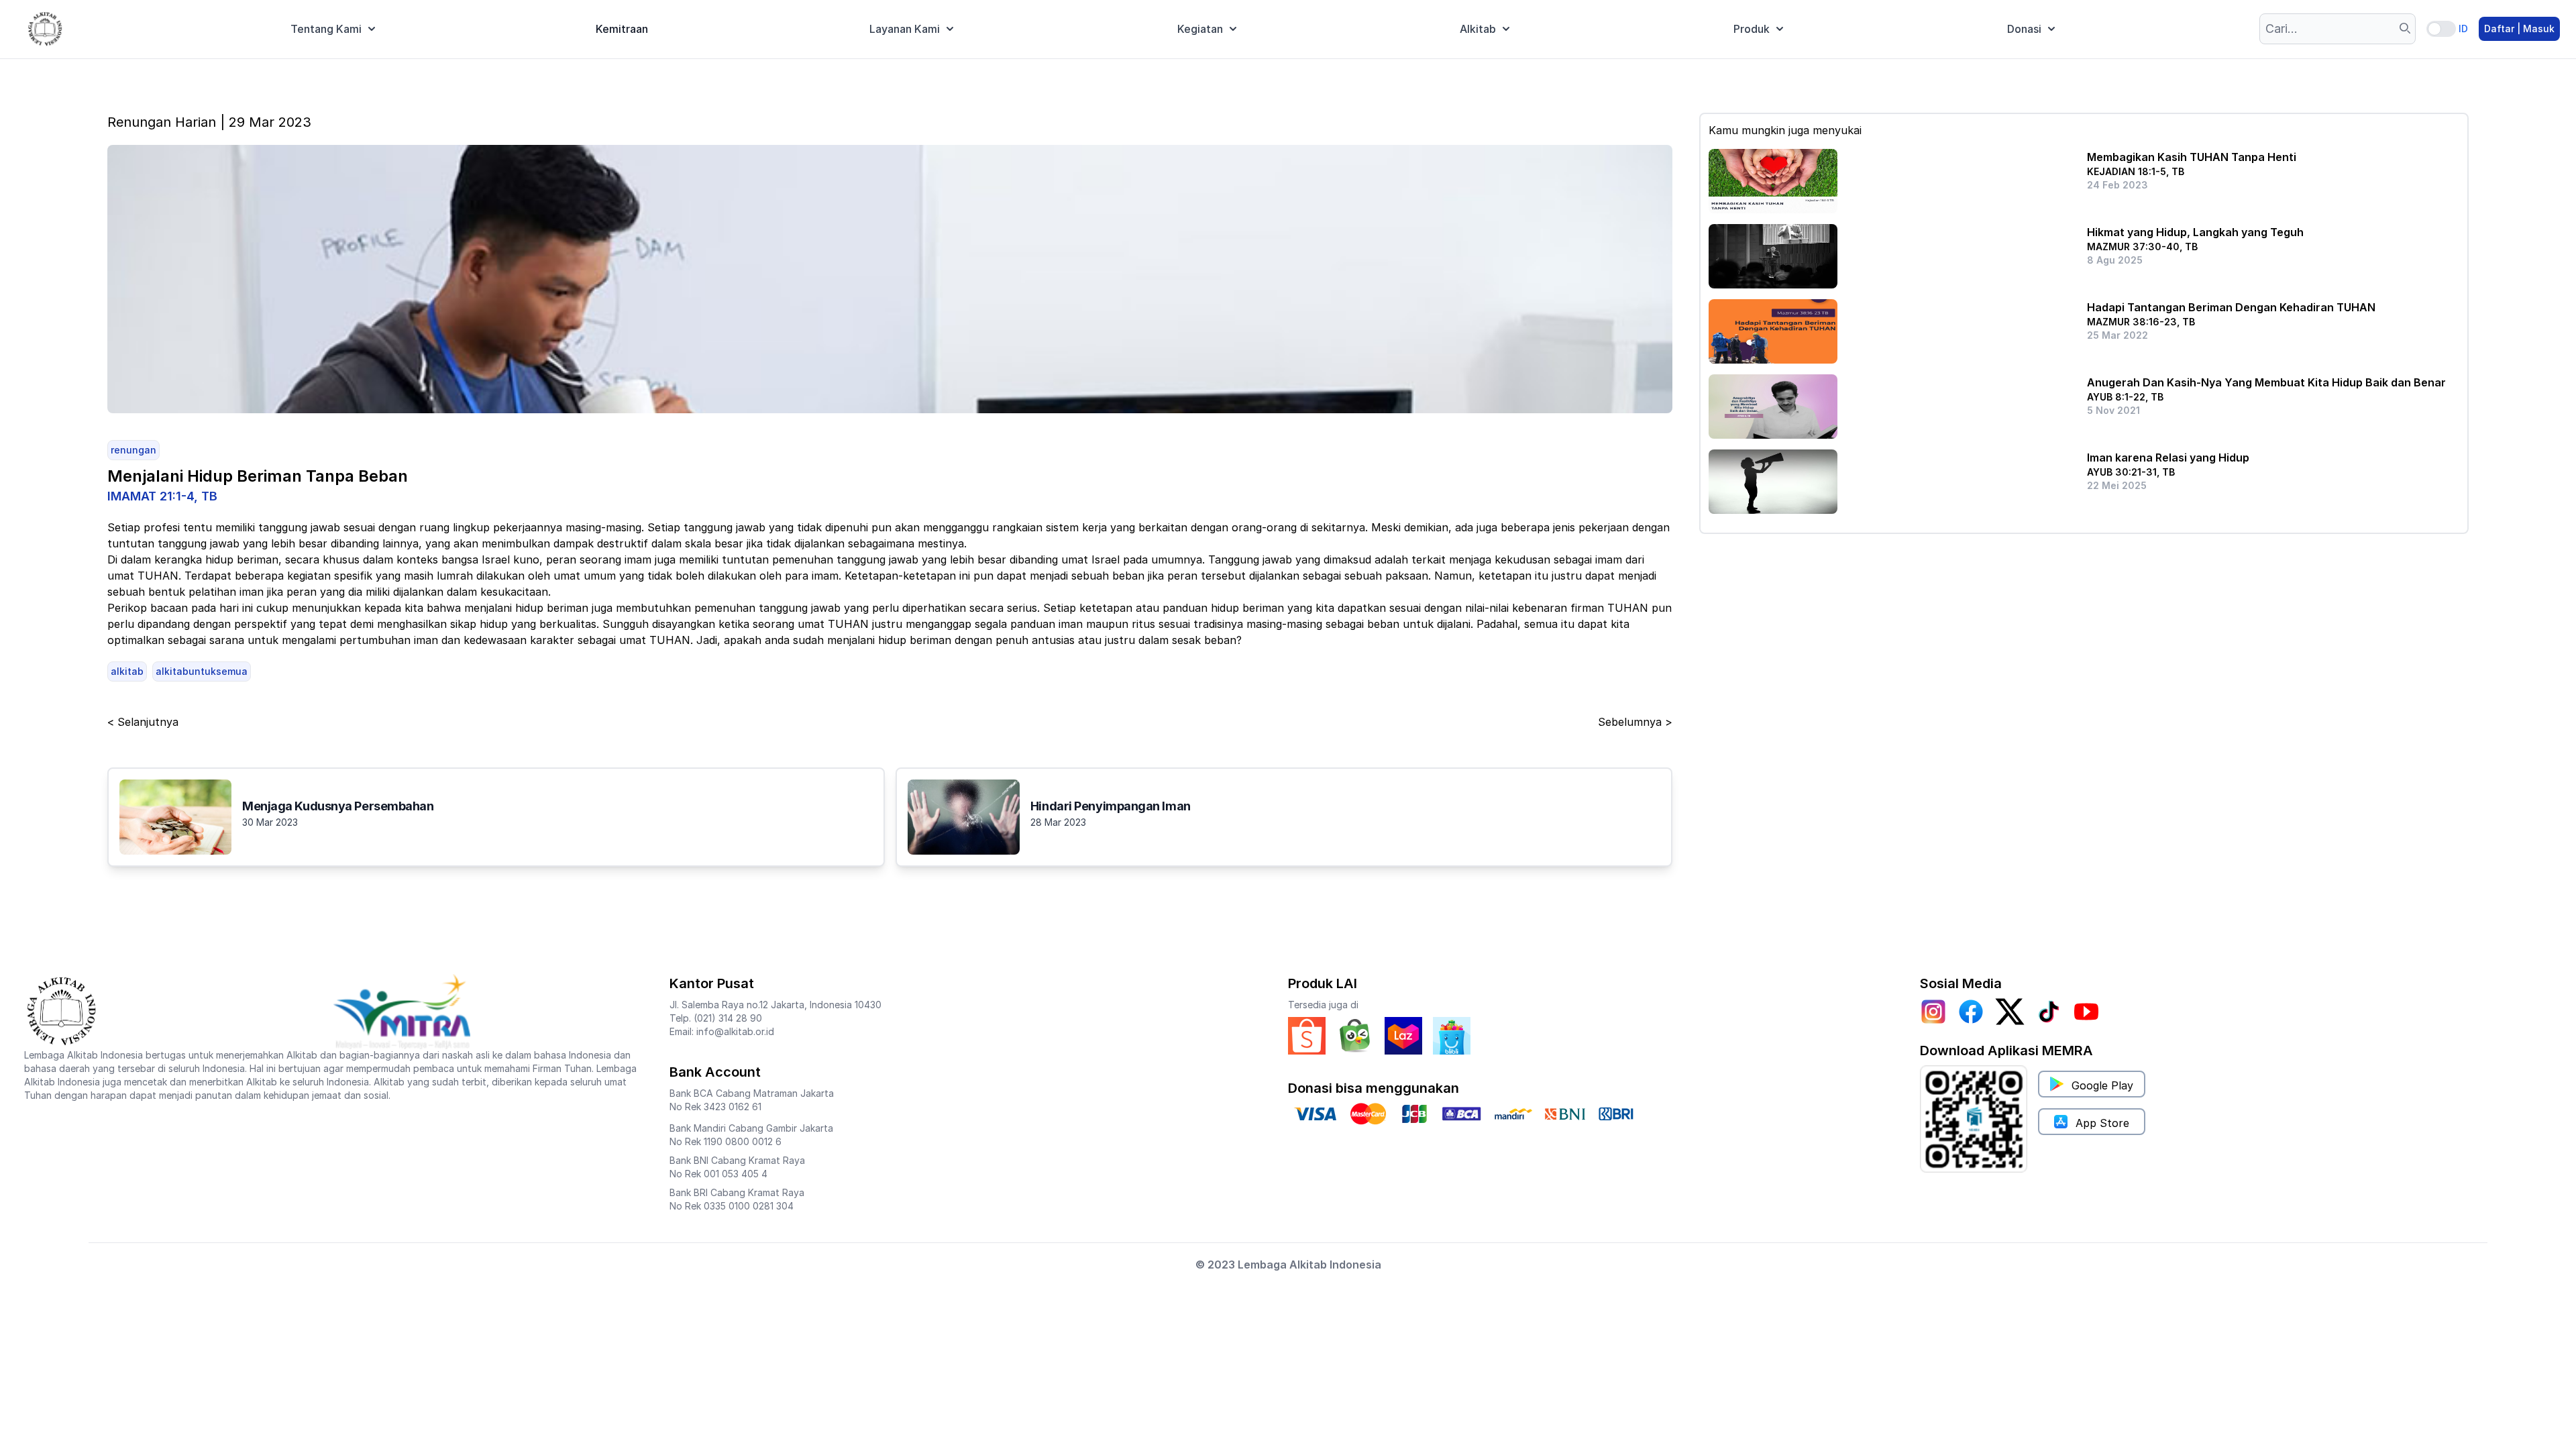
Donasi (2024, 29)
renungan (133, 450)
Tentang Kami (326, 29)
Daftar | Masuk (2519, 29)
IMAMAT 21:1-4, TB (162, 496)
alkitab (127, 671)
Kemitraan (622, 29)
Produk (1752, 29)
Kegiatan (1200, 29)
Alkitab (1478, 29)
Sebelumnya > (1635, 722)
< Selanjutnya (143, 722)
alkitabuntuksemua (202, 671)
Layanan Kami (905, 29)
